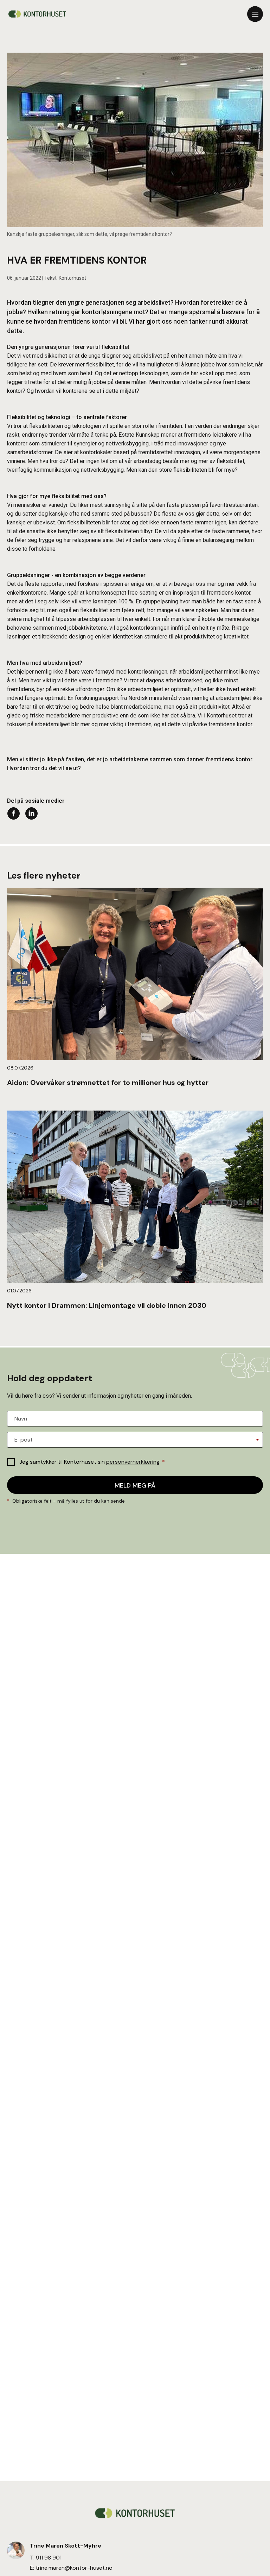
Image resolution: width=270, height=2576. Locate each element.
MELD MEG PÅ (135, 1485)
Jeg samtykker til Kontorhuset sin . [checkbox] (92, 1462)
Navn (21, 1419)
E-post (24, 1440)
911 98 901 (49, 2558)
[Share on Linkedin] (31, 813)
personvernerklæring (133, 1462)
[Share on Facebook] (14, 813)
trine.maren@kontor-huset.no (74, 2568)
